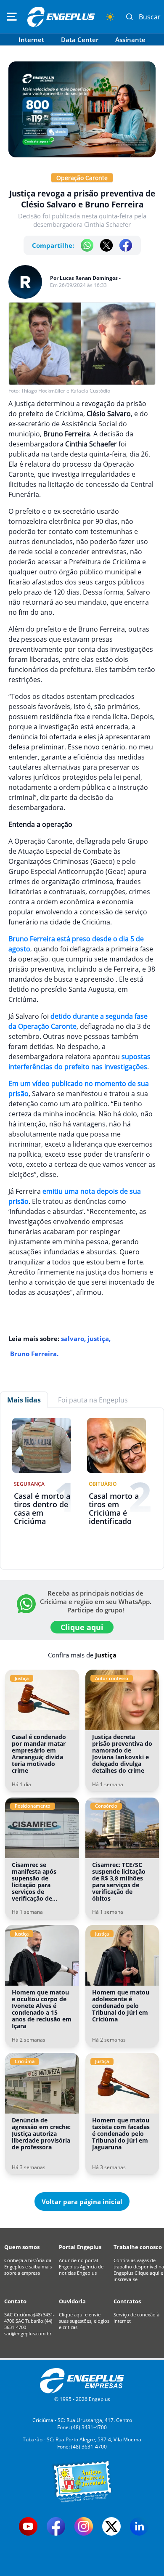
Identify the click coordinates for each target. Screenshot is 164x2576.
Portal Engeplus (80, 2247)
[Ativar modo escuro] (110, 17)
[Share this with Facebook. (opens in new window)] (126, 245)
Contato (15, 2301)
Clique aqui (82, 1627)
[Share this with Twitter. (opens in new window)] (106, 245)
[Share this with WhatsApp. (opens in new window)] (87, 245)
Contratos (127, 2301)
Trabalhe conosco (138, 2247)
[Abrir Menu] (12, 17)
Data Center (80, 40)
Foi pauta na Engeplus (93, 1400)
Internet (31, 40)
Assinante (130, 40)
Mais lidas (24, 1400)
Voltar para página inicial (82, 2202)
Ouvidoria (72, 2301)
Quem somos (22, 2247)
